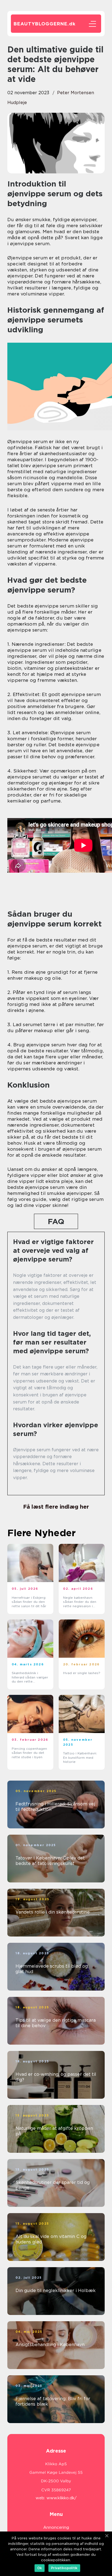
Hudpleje (17, 103)
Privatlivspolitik (64, 2568)
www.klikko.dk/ (62, 2498)
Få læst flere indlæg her (56, 1507)
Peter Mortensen (76, 93)
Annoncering (56, 2527)
